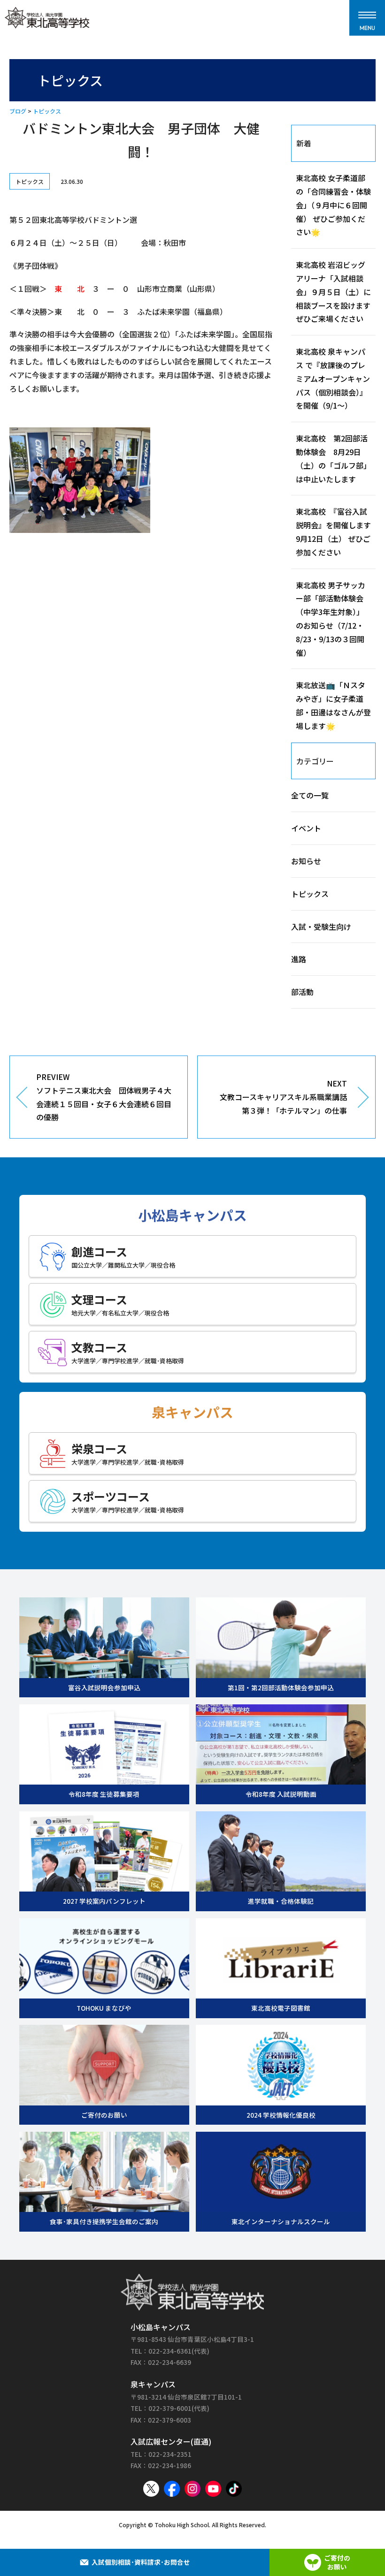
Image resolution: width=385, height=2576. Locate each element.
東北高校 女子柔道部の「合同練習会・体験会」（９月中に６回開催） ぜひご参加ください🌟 (333, 205)
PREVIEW (104, 1097)
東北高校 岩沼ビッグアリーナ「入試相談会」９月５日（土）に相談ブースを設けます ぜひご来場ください (337, 292)
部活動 (302, 992)
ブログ (18, 111)
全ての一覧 (310, 795)
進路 (299, 959)
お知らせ (306, 861)
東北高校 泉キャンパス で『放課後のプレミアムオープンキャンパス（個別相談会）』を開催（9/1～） (333, 378)
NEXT (283, 1097)
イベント (306, 828)
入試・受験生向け (321, 927)
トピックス (47, 111)
